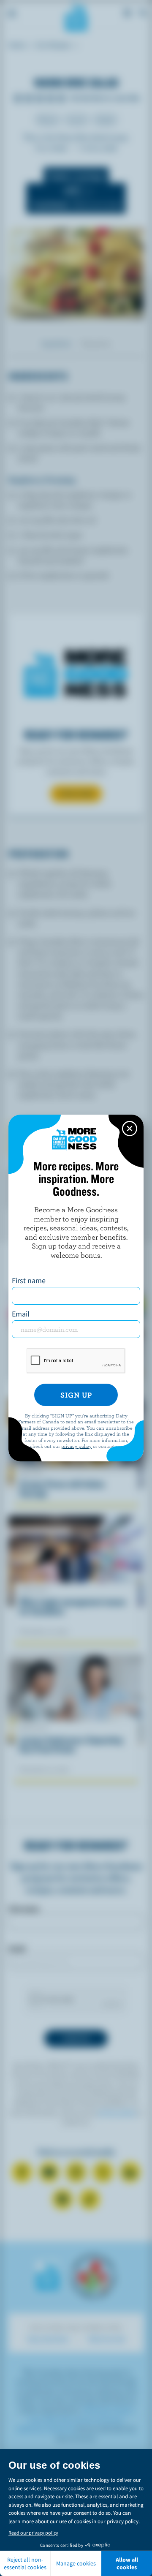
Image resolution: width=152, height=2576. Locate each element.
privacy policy (76, 1446)
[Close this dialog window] (130, 1129)
